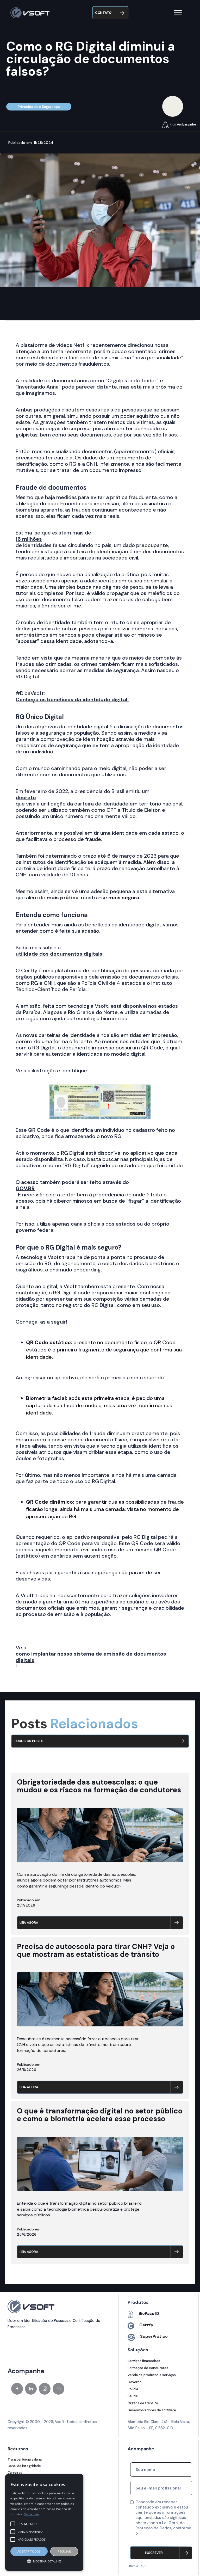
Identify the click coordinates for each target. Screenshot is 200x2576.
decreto (26, 797)
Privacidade (137, 2566)
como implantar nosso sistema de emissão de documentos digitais (91, 1657)
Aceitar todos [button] (29, 2551)
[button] (178, 13)
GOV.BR (25, 1188)
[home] (30, 13)
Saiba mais (32, 2514)
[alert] (44, 2522)
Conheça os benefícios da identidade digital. (72, 699)
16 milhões (29, 539)
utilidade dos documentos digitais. (60, 954)
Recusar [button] (64, 2551)
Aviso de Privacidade (155, 2538)
